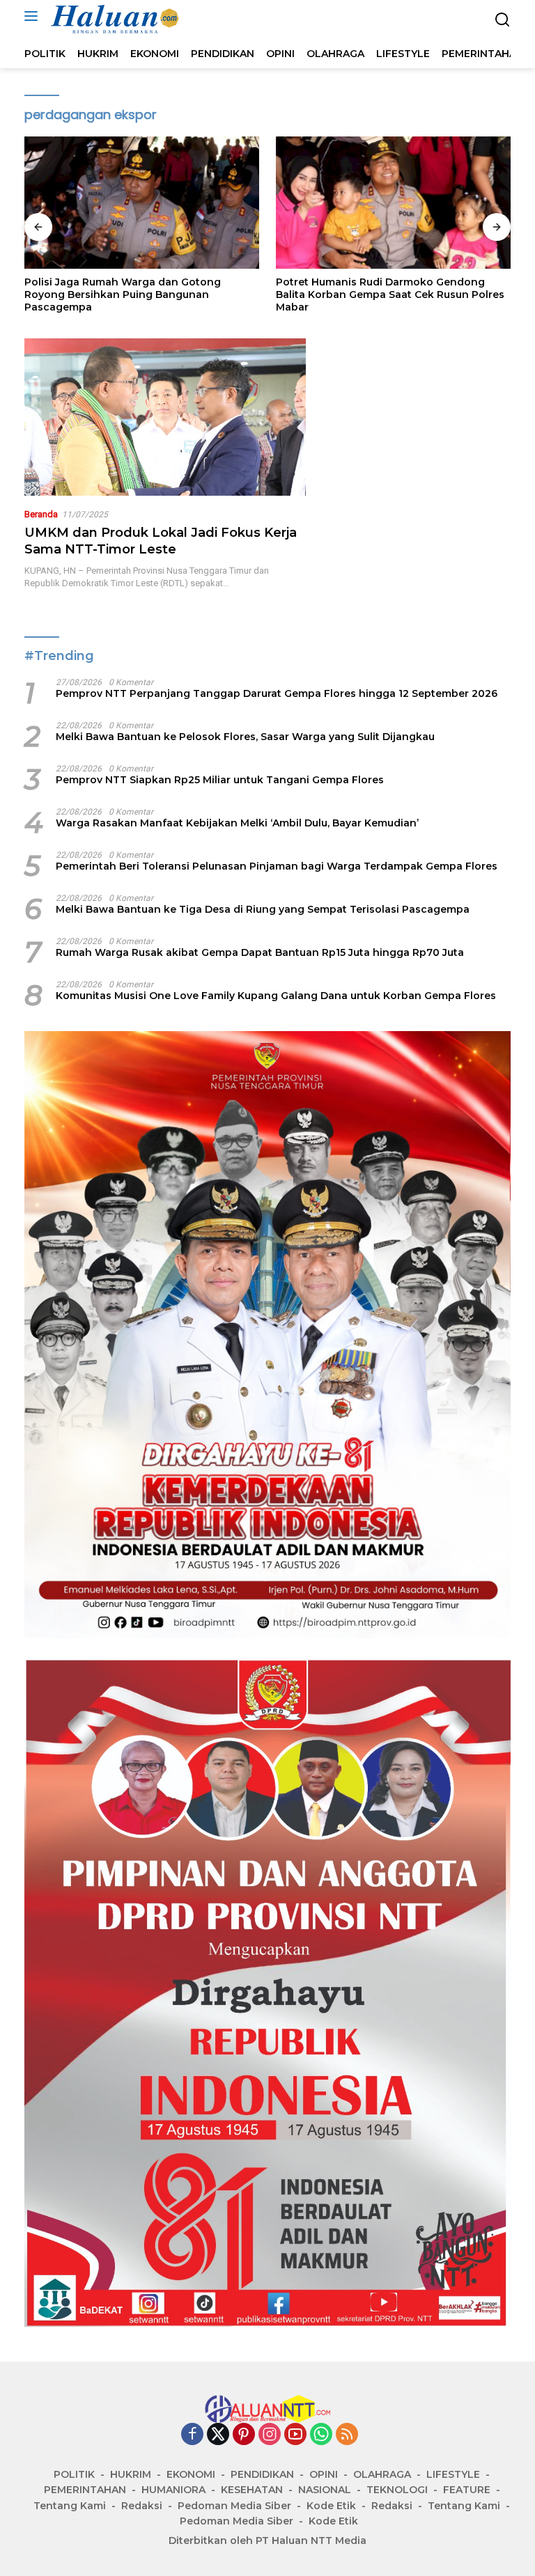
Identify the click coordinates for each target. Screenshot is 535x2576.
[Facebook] (192, 2435)
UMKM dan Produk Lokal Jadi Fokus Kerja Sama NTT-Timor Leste (161, 541)
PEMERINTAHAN (85, 2490)
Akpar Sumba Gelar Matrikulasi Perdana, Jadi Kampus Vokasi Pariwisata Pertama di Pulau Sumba (391, 294)
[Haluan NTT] (114, 19)
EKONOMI (191, 2474)
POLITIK (74, 2474)
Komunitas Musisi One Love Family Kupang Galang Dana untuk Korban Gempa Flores (276, 996)
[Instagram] (270, 2435)
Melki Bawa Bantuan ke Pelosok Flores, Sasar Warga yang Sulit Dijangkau (245, 737)
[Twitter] (218, 2435)
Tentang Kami (70, 2506)
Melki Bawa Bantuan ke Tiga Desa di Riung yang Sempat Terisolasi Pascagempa (263, 909)
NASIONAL (325, 2490)
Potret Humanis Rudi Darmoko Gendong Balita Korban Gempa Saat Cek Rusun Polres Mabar (139, 294)
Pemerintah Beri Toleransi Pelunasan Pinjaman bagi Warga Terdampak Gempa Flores (277, 866)
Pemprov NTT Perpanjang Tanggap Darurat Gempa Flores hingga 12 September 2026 (277, 693)
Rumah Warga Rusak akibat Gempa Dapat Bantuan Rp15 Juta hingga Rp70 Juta (260, 952)
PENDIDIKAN (262, 2474)
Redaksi (142, 2506)
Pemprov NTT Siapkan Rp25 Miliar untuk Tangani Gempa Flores (220, 780)
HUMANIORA (173, 2490)
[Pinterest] (244, 2435)
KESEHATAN (252, 2490)
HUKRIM (131, 2474)
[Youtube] (295, 2435)
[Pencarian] (503, 20)
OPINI (324, 2474)
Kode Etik (331, 2506)
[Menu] (34, 16)
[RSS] (347, 2435)
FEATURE (467, 2490)
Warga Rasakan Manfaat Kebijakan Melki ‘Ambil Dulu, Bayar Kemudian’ (237, 823)
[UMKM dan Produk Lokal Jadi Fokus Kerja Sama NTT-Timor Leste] (165, 417)
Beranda (41, 514)
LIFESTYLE (453, 2474)
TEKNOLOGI (397, 2490)
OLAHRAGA (382, 2474)
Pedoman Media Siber (234, 2506)
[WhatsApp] (321, 2435)
